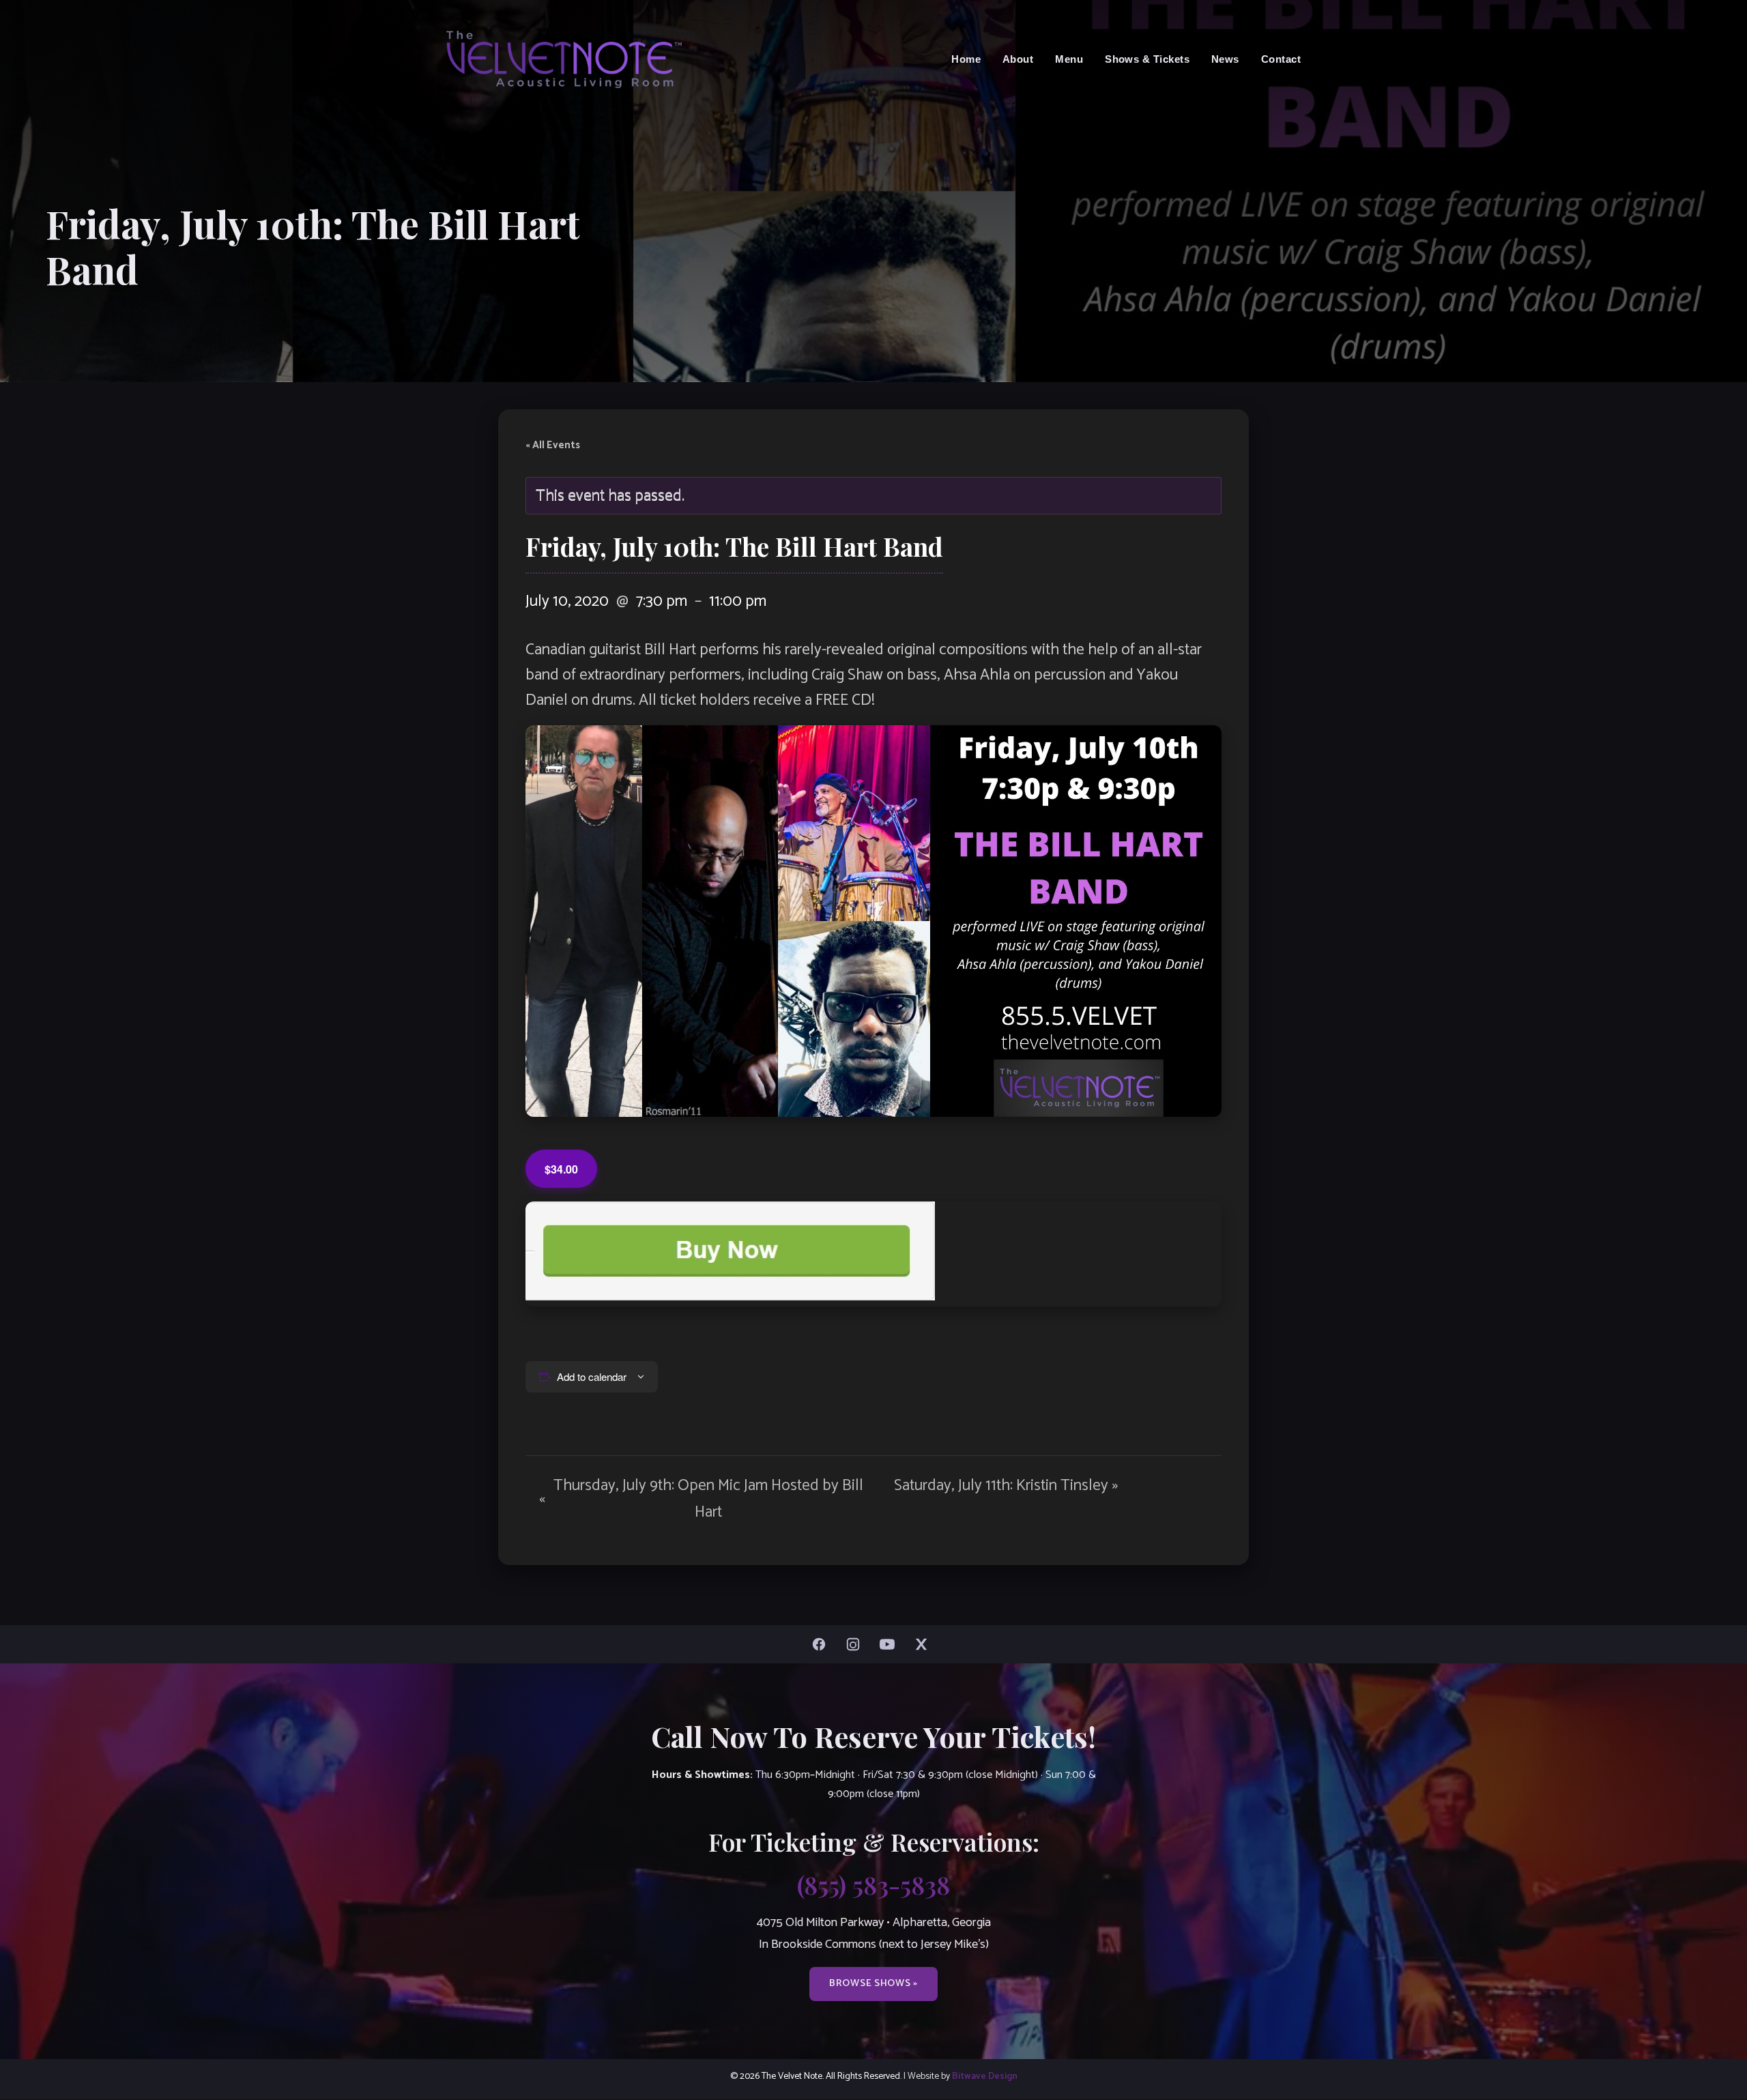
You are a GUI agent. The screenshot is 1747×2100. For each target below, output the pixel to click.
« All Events (553, 446)
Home (966, 59)
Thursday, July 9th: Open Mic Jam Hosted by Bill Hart (701, 1499)
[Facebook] (822, 1644)
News (1225, 59)
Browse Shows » (873, 1983)
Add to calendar (592, 1376)
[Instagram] (856, 1644)
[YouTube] (891, 1644)
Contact (1281, 59)
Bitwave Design (985, 2076)
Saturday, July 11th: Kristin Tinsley (1006, 1486)
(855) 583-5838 (873, 1884)
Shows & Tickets (1147, 59)
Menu (1069, 59)
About (1018, 59)
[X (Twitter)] (925, 1644)
